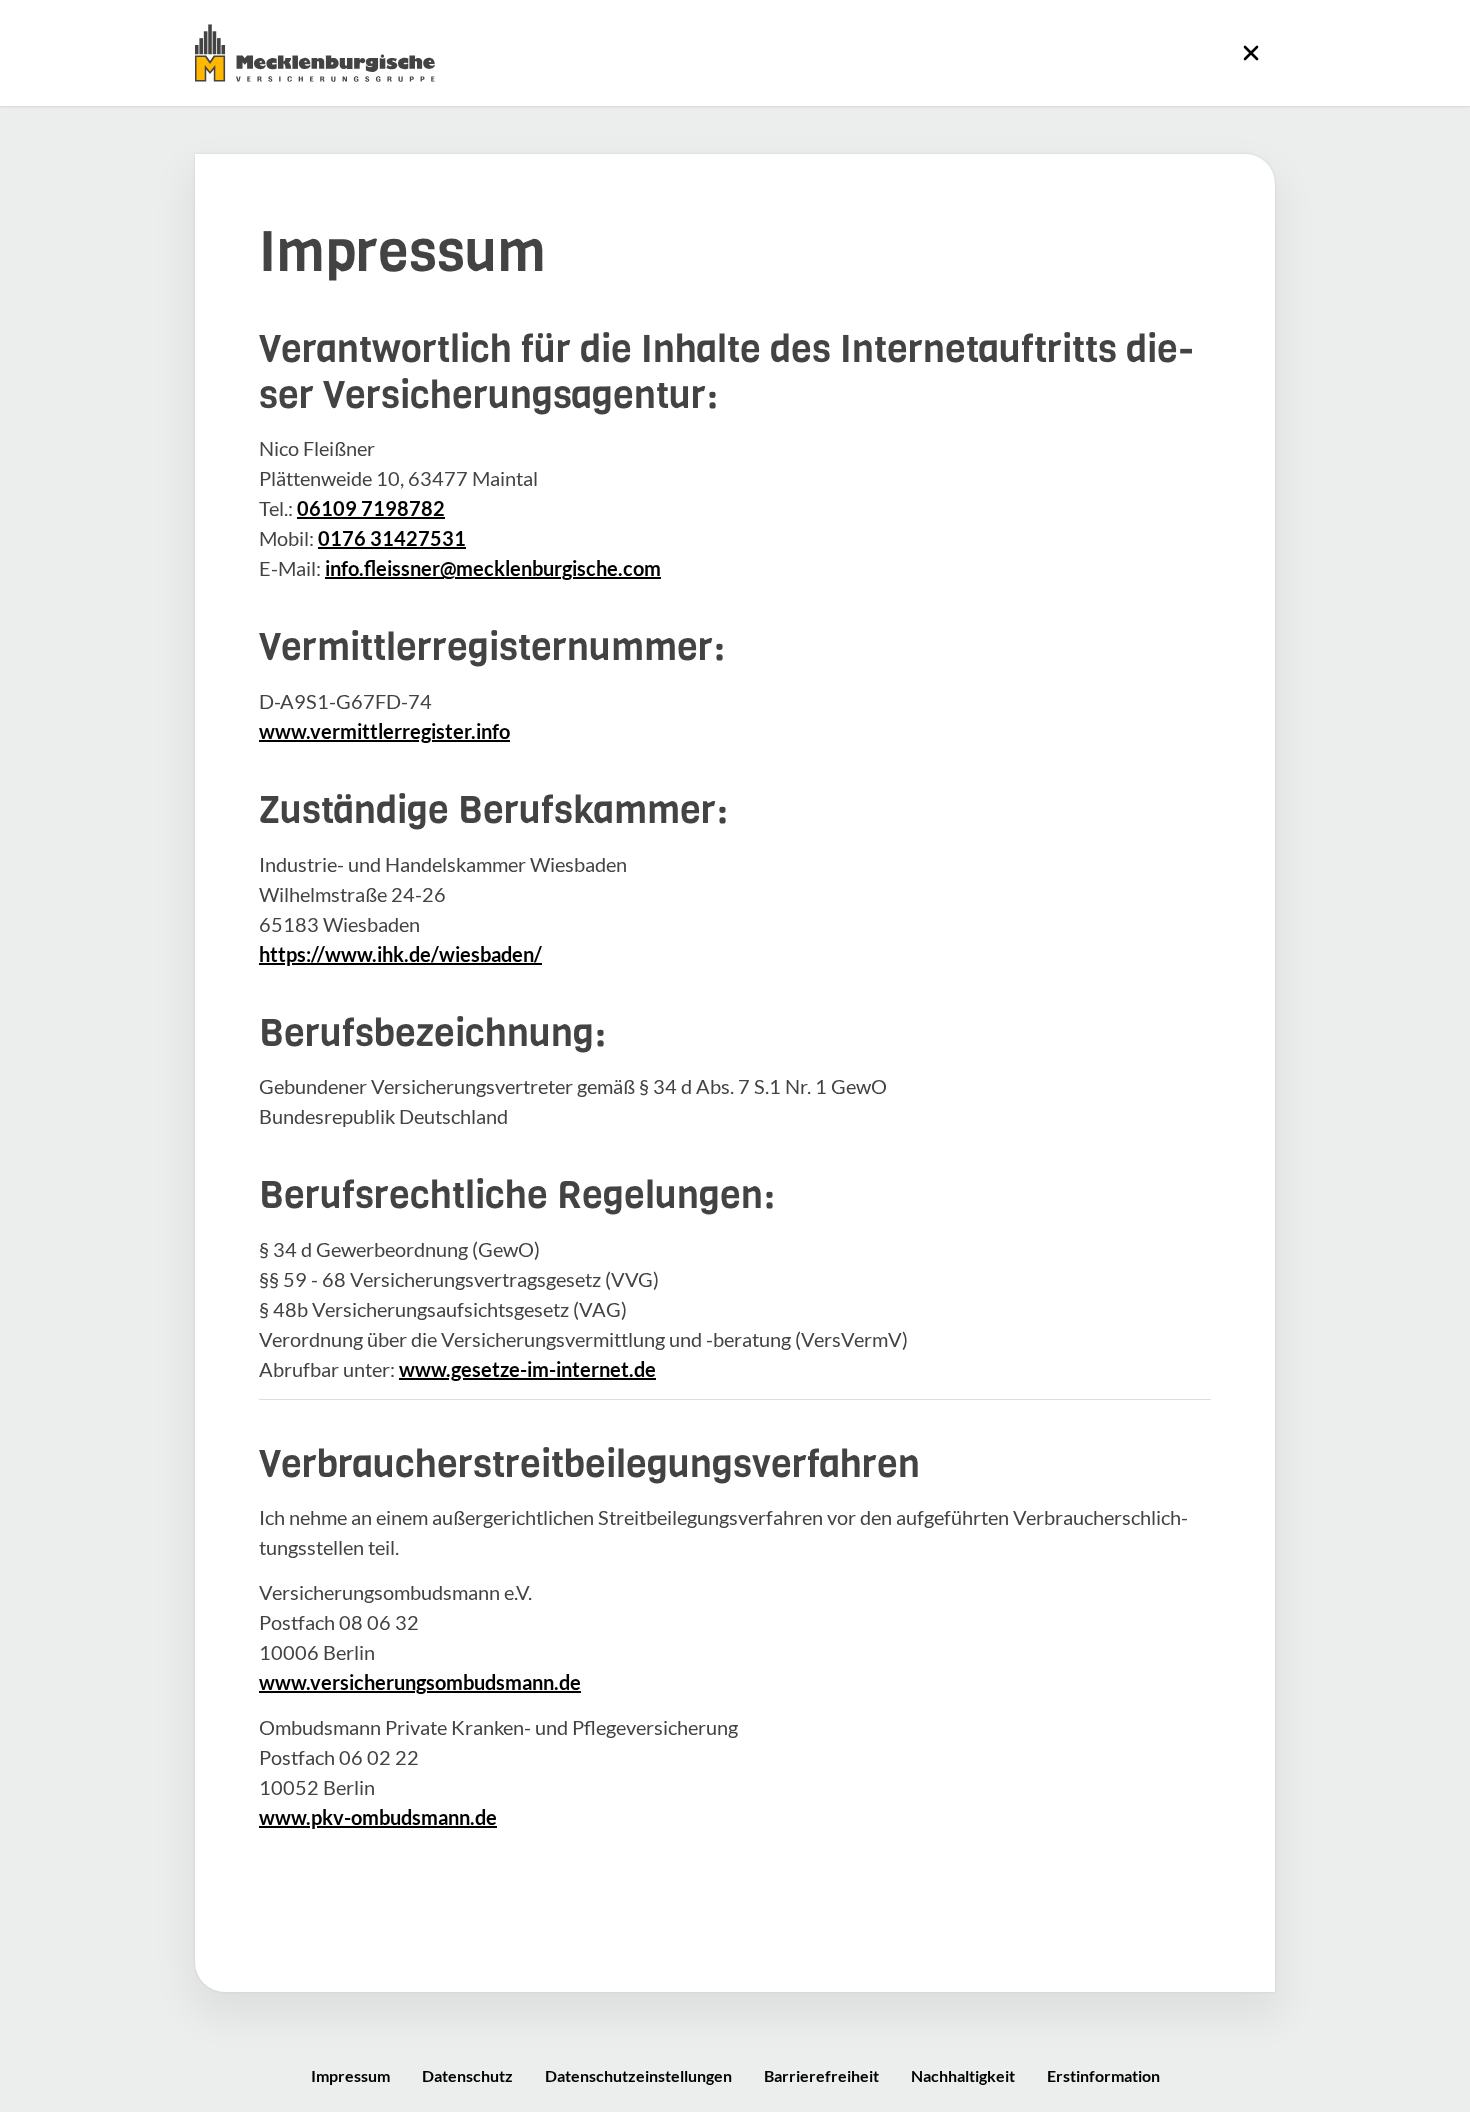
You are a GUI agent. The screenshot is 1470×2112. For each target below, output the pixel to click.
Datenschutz (467, 2075)
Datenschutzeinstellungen (638, 2075)
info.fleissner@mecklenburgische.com (493, 568)
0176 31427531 (392, 538)
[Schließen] (1251, 53)
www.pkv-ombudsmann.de (378, 1817)
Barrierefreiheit (821, 2075)
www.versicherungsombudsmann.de (420, 1682)
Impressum (350, 2075)
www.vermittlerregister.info (384, 731)
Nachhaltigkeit (963, 2075)
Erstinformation (1103, 2075)
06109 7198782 (371, 508)
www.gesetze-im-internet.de (527, 1369)
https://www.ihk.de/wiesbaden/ (400, 954)
